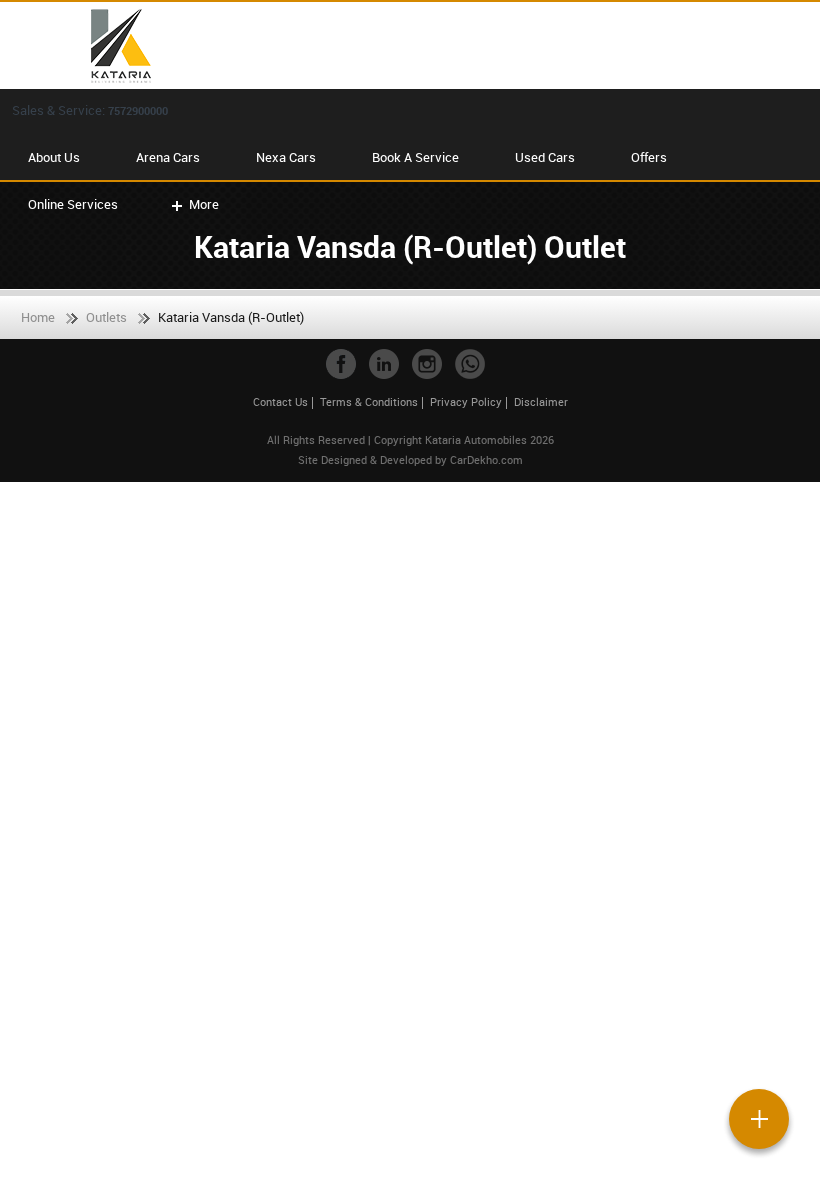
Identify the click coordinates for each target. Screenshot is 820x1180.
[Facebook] (341, 364)
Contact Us (280, 401)
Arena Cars (168, 157)
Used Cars (545, 157)
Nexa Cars (286, 157)
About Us (54, 157)
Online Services (73, 204)
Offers (649, 157)
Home (38, 317)
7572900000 (138, 110)
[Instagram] (427, 364)
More (204, 204)
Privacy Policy (466, 401)
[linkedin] (384, 364)
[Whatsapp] (470, 364)
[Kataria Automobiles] (420, 45)
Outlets (106, 317)
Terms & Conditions (369, 401)
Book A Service (415, 157)
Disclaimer (541, 401)
